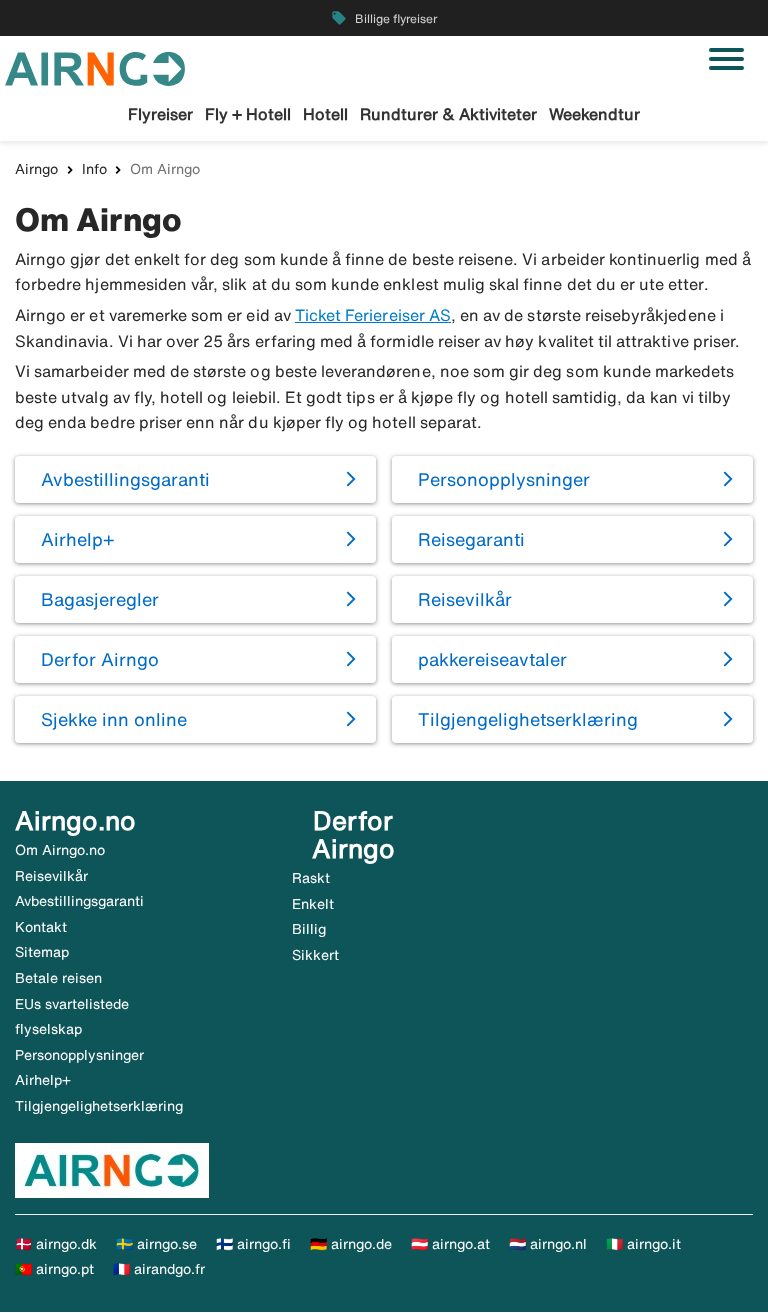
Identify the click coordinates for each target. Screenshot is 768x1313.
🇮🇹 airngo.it (643, 1244)
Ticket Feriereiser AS (373, 315)
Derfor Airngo (100, 659)
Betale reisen (58, 978)
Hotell (325, 114)
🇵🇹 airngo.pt (54, 1269)
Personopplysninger (504, 479)
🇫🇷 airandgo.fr (159, 1269)
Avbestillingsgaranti (125, 479)
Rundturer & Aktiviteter (448, 114)
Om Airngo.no (60, 850)
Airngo (36, 169)
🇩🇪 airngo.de (351, 1244)
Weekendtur (594, 114)
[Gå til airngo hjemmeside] (95, 67)
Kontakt (41, 927)
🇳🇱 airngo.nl (548, 1244)
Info (94, 169)
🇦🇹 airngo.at (450, 1244)
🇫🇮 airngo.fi (253, 1244)
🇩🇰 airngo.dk (56, 1244)
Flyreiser (160, 114)
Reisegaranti (471, 539)
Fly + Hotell (248, 114)
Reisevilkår (465, 599)
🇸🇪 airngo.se (156, 1244)
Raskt (311, 878)
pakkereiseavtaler (492, 659)
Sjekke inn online (114, 719)
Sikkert (315, 955)
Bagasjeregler (100, 599)
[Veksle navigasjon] (726, 59)
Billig (309, 929)
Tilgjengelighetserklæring (528, 719)
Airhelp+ (78, 539)
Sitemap (42, 952)
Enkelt (313, 904)
